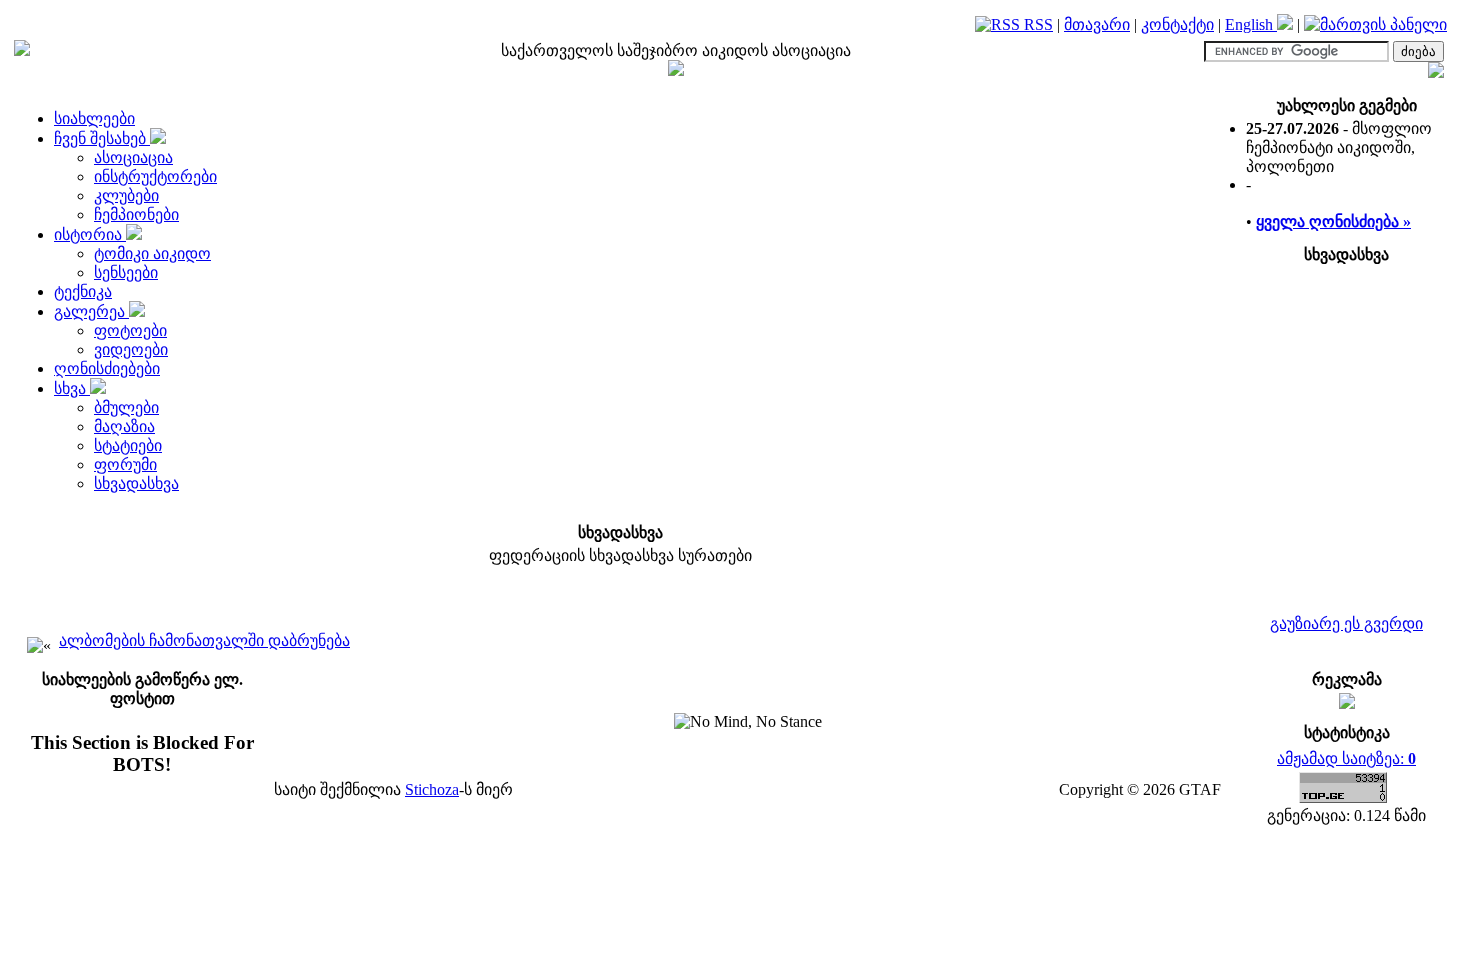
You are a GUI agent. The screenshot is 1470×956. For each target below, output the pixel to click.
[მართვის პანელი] (1375, 24)
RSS (1036, 24)
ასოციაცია (133, 157)
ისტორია (90, 234)
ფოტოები (130, 330)
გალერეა (91, 311)
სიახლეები (94, 118)
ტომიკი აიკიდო (152, 253)
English (1251, 24)
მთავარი (1097, 24)
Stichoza (432, 789)
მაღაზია (124, 426)
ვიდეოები (131, 349)
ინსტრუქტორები (155, 176)
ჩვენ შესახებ (102, 138)
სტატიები (128, 445)
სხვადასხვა (136, 483)
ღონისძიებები (107, 368)
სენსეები (126, 272)
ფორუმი (125, 464)
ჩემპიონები (136, 214)
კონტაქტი (1177, 24)
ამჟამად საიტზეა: (1346, 758)
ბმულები (126, 407)
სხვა (72, 388)
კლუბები (126, 195)
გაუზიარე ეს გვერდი (1346, 623)
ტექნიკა (83, 291)
